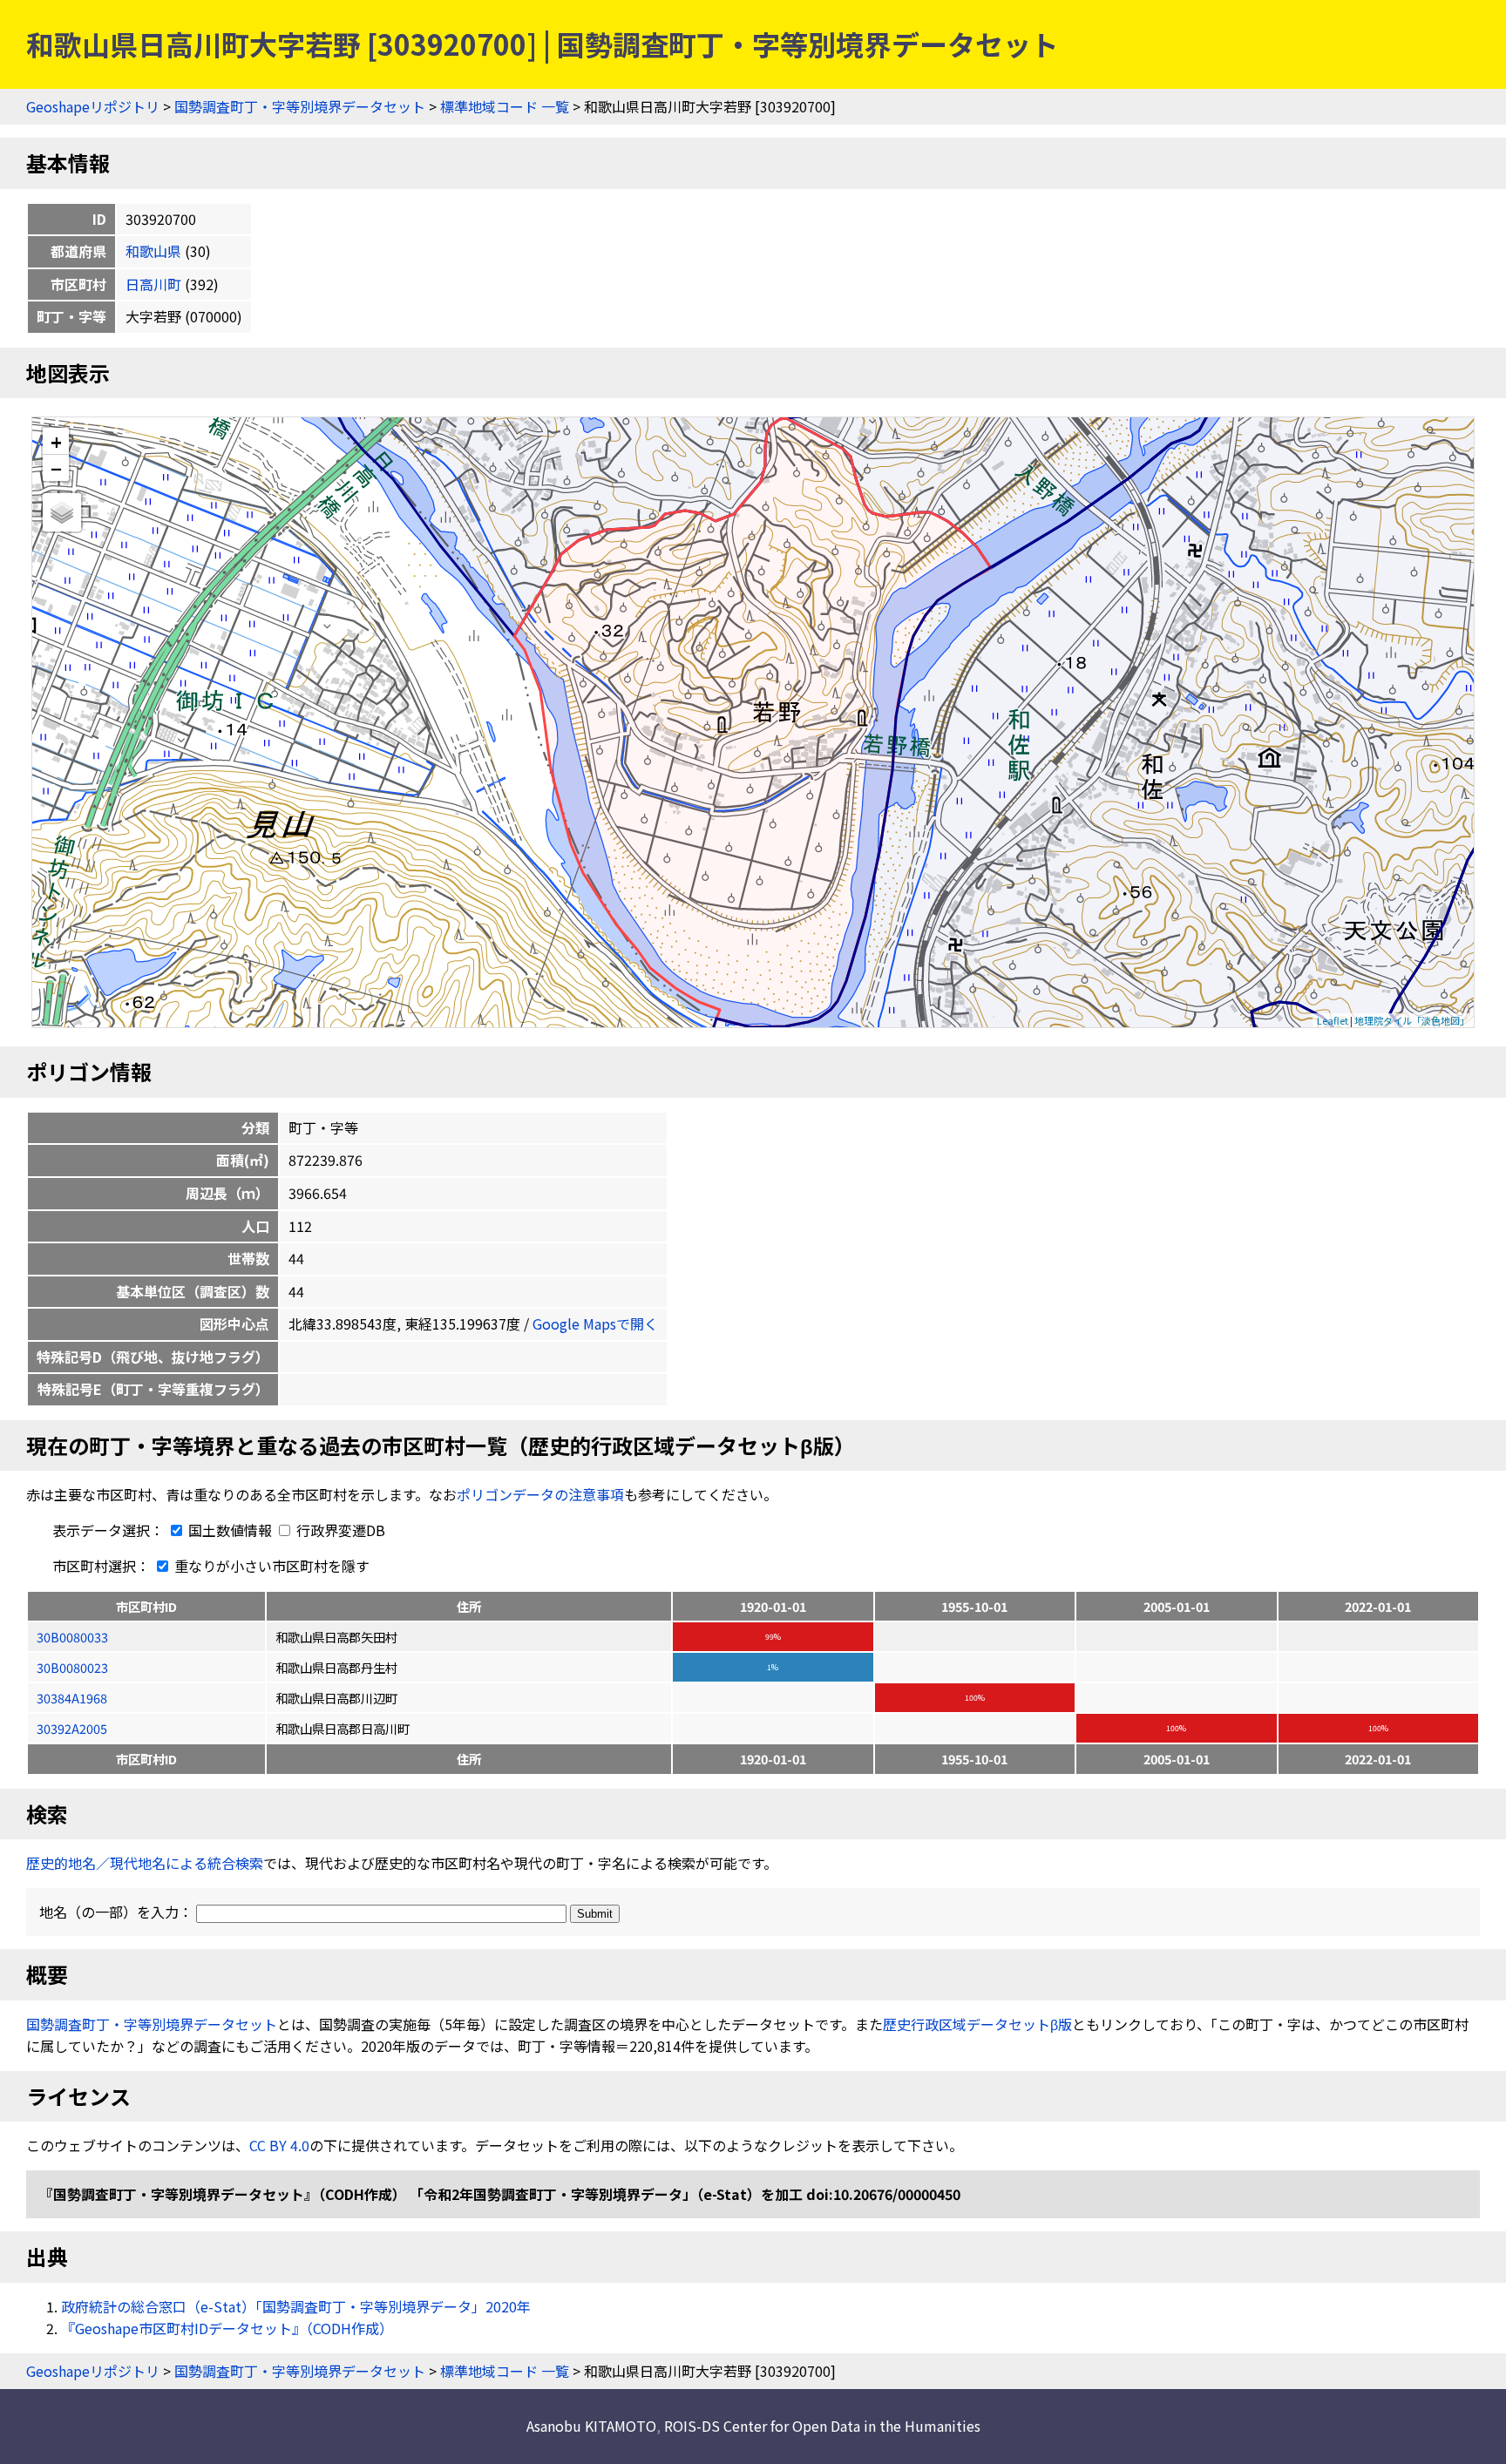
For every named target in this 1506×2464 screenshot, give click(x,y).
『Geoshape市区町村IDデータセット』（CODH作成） (227, 2328)
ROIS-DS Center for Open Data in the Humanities (822, 2426)
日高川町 (153, 284)
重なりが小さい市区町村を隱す (270, 1566)
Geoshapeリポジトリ (93, 106)
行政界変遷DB (339, 1530)
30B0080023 (72, 1667)
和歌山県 (153, 251)
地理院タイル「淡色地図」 (1412, 1020)
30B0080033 (72, 1637)
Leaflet (1333, 1020)
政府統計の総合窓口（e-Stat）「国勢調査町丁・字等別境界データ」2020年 (296, 2306)
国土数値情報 (230, 1530)
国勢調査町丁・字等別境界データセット (300, 106)
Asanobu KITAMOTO (591, 2426)
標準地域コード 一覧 (505, 106)
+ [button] (56, 441)
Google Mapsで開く (595, 1323)
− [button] (56, 468)
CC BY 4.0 (279, 2145)
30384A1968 (72, 1698)
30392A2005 (72, 1728)
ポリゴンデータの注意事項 (540, 1494)
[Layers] (62, 512)
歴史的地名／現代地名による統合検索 (145, 1863)
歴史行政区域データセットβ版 (977, 2024)
